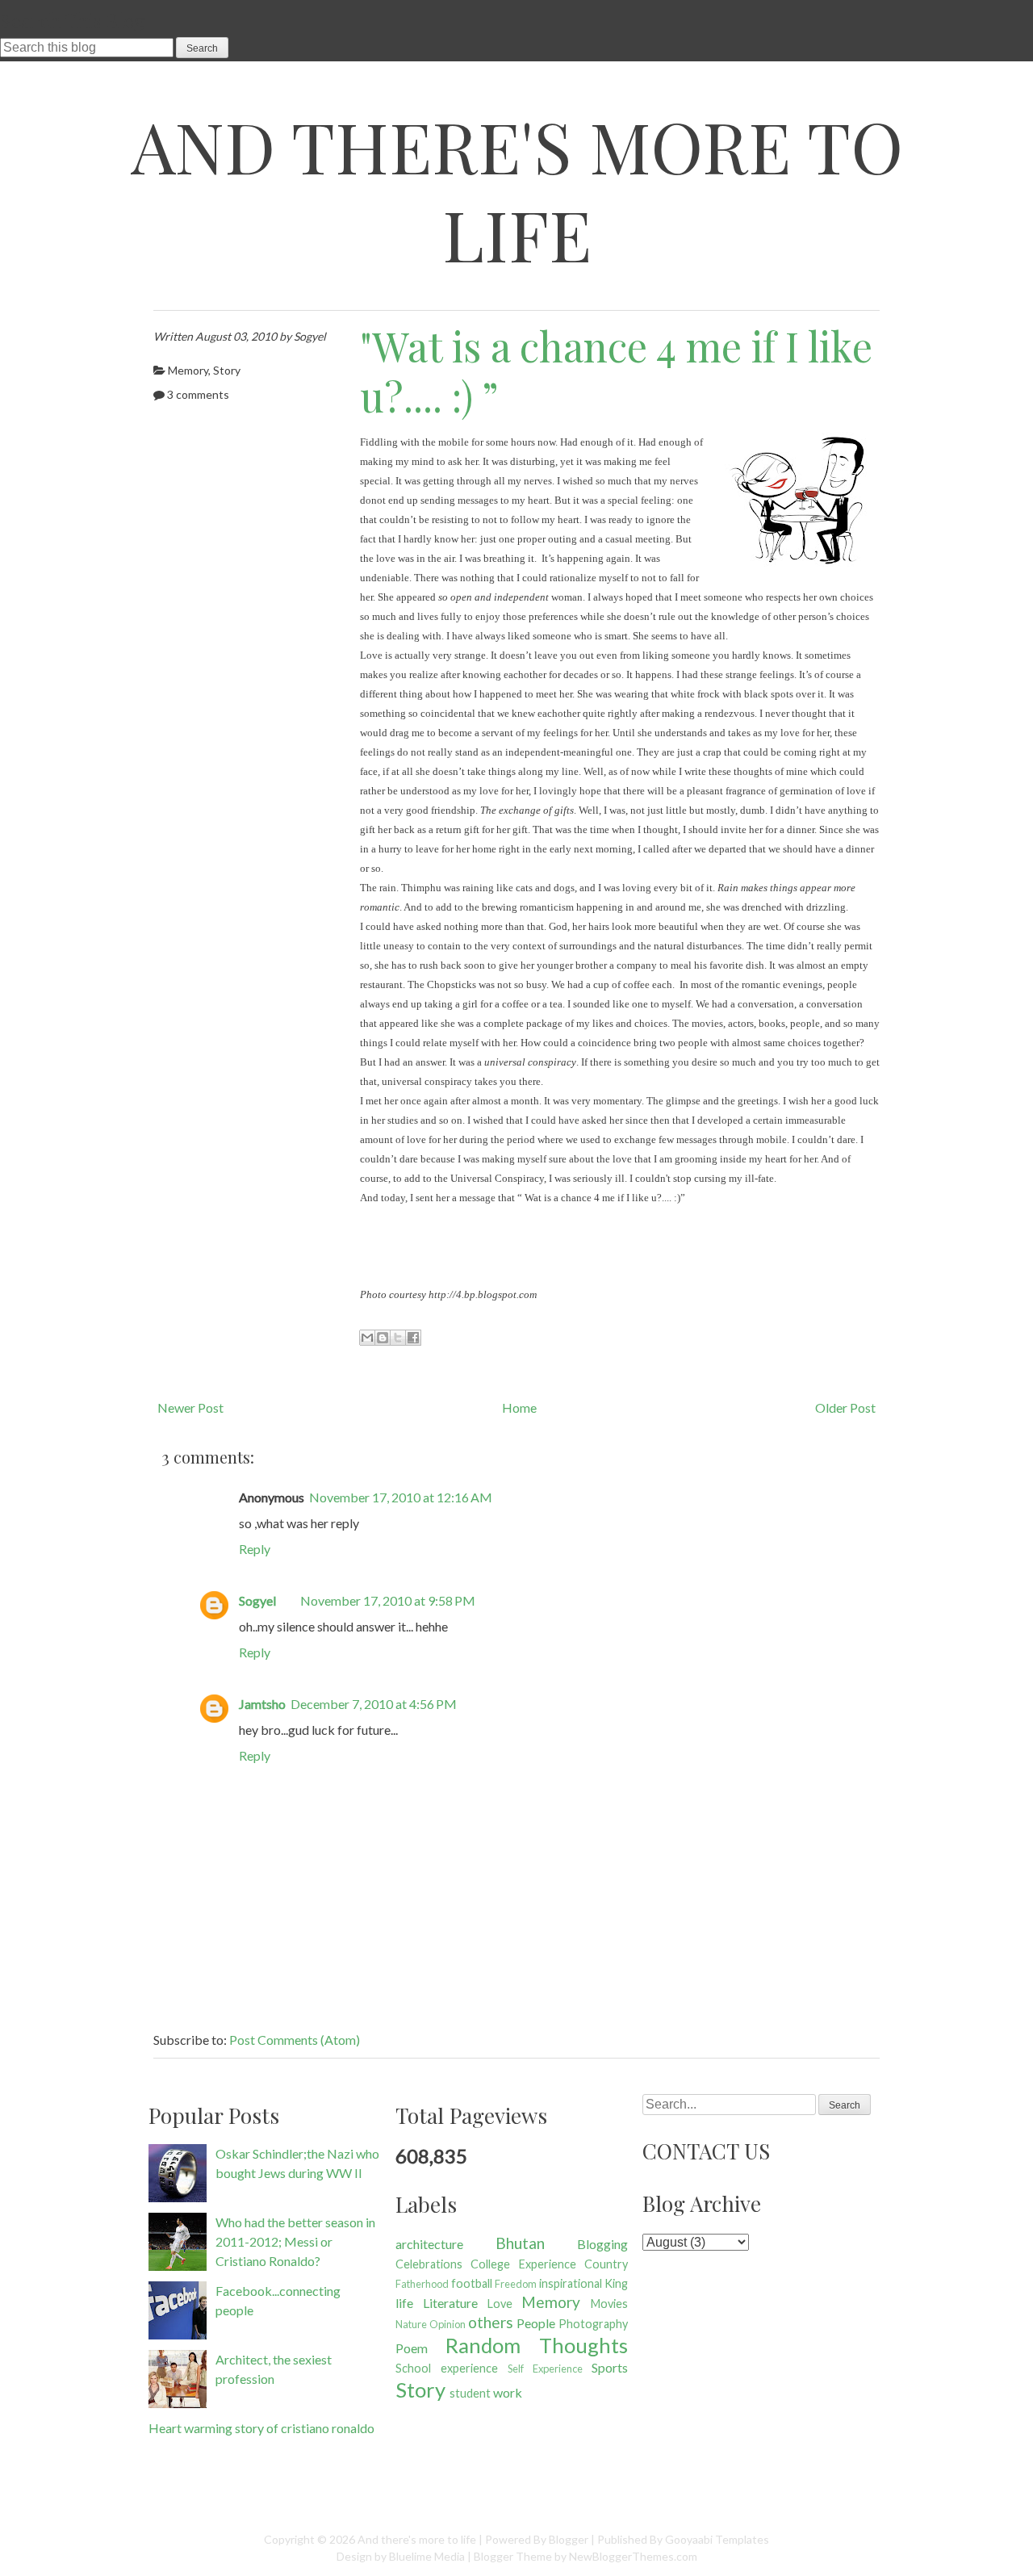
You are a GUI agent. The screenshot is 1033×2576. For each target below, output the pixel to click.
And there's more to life (517, 190)
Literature (450, 2303)
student (470, 2393)
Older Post (845, 1407)
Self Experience (545, 2369)
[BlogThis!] (383, 1338)
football (472, 2283)
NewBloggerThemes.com (633, 2556)
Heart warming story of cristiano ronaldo (261, 2428)
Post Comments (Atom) (295, 2040)
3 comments (198, 394)
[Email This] (367, 1338)
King (616, 2283)
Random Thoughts (537, 2345)
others (491, 2322)
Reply (255, 1549)
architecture (429, 2244)
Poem (412, 2348)
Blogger (569, 2539)
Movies (609, 2304)
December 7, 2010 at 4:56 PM (374, 1704)
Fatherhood (422, 2284)
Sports (610, 2367)
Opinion (447, 2324)
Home (519, 1407)
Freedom (516, 2284)
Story (227, 370)
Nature (411, 2324)
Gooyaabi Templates (717, 2539)
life (404, 2303)
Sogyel (257, 1600)
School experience (447, 2368)
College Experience (523, 2264)
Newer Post (190, 1407)
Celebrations (429, 2264)
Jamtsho (262, 1704)
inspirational (571, 2283)
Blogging (602, 2244)
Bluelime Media (427, 2556)
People (536, 2323)
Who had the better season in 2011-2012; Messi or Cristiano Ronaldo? (295, 2241)
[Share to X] (398, 1338)
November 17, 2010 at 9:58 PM (388, 1600)
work (508, 2392)
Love (500, 2304)
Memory (188, 370)
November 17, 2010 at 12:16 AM (401, 1497)
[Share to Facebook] (413, 1338)
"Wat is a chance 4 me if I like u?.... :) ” (616, 371)
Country (606, 2264)
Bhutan (520, 2243)
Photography (593, 2324)
